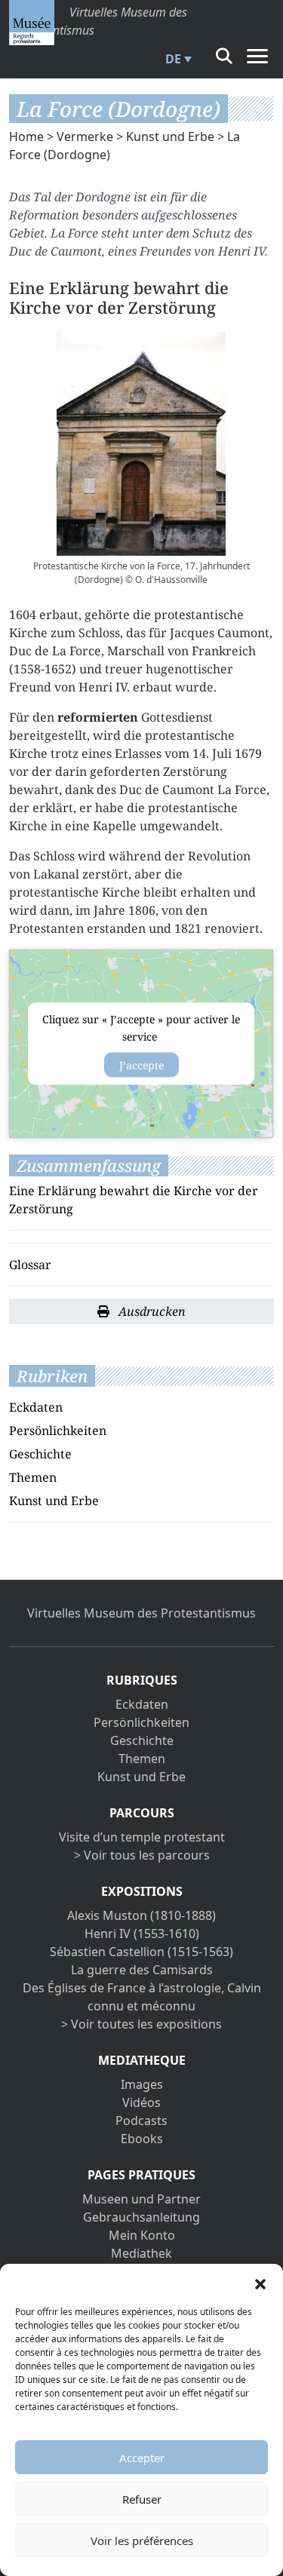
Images (142, 2084)
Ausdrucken (151, 1311)
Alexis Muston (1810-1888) (141, 1915)
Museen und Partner (141, 2199)
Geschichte (40, 1454)
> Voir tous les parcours (142, 1855)
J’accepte (141, 1064)
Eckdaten (36, 1407)
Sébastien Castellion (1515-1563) (141, 1952)
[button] (260, 2283)
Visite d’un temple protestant (142, 1837)
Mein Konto (142, 2235)
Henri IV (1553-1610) (142, 1934)
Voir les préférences (142, 2541)
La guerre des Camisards (142, 1970)
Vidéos (141, 2102)
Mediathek (141, 2253)
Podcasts (141, 2121)
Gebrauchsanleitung (141, 2217)
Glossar (30, 1265)
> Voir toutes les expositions (141, 2024)
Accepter (142, 2458)
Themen (33, 1477)
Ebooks (142, 2139)
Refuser (142, 2499)
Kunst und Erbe (170, 136)
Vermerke (85, 136)
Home (26, 136)
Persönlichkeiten (58, 1431)
